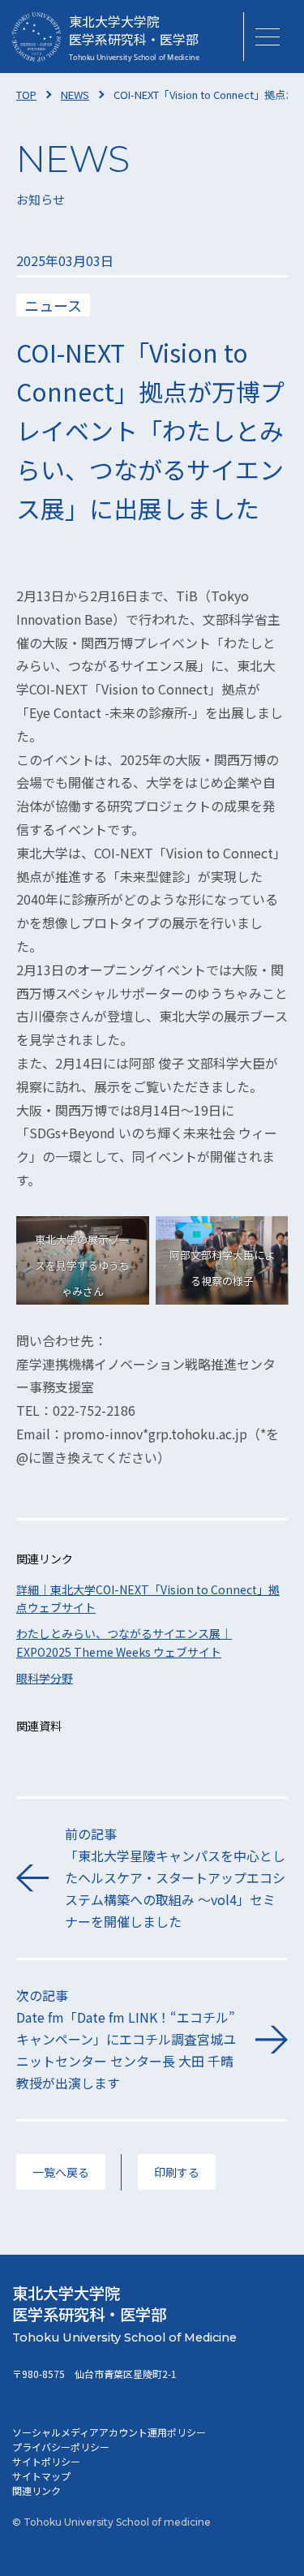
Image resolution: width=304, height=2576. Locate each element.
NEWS (75, 95)
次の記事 (126, 2039)
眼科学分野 (45, 1678)
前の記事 (175, 1878)
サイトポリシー (46, 2461)
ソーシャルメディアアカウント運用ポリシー (109, 2432)
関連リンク (36, 2490)
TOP (26, 95)
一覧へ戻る (61, 2172)
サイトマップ (41, 2476)
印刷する (177, 2172)
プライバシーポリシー (61, 2447)
